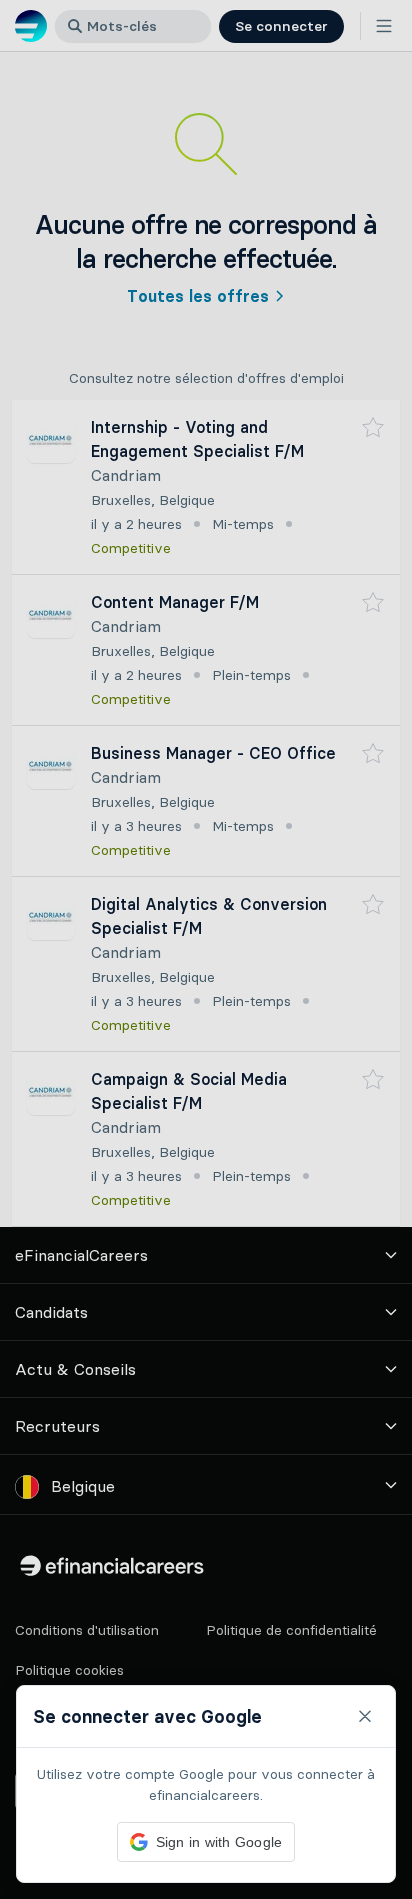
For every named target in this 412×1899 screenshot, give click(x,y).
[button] (206, 949)
